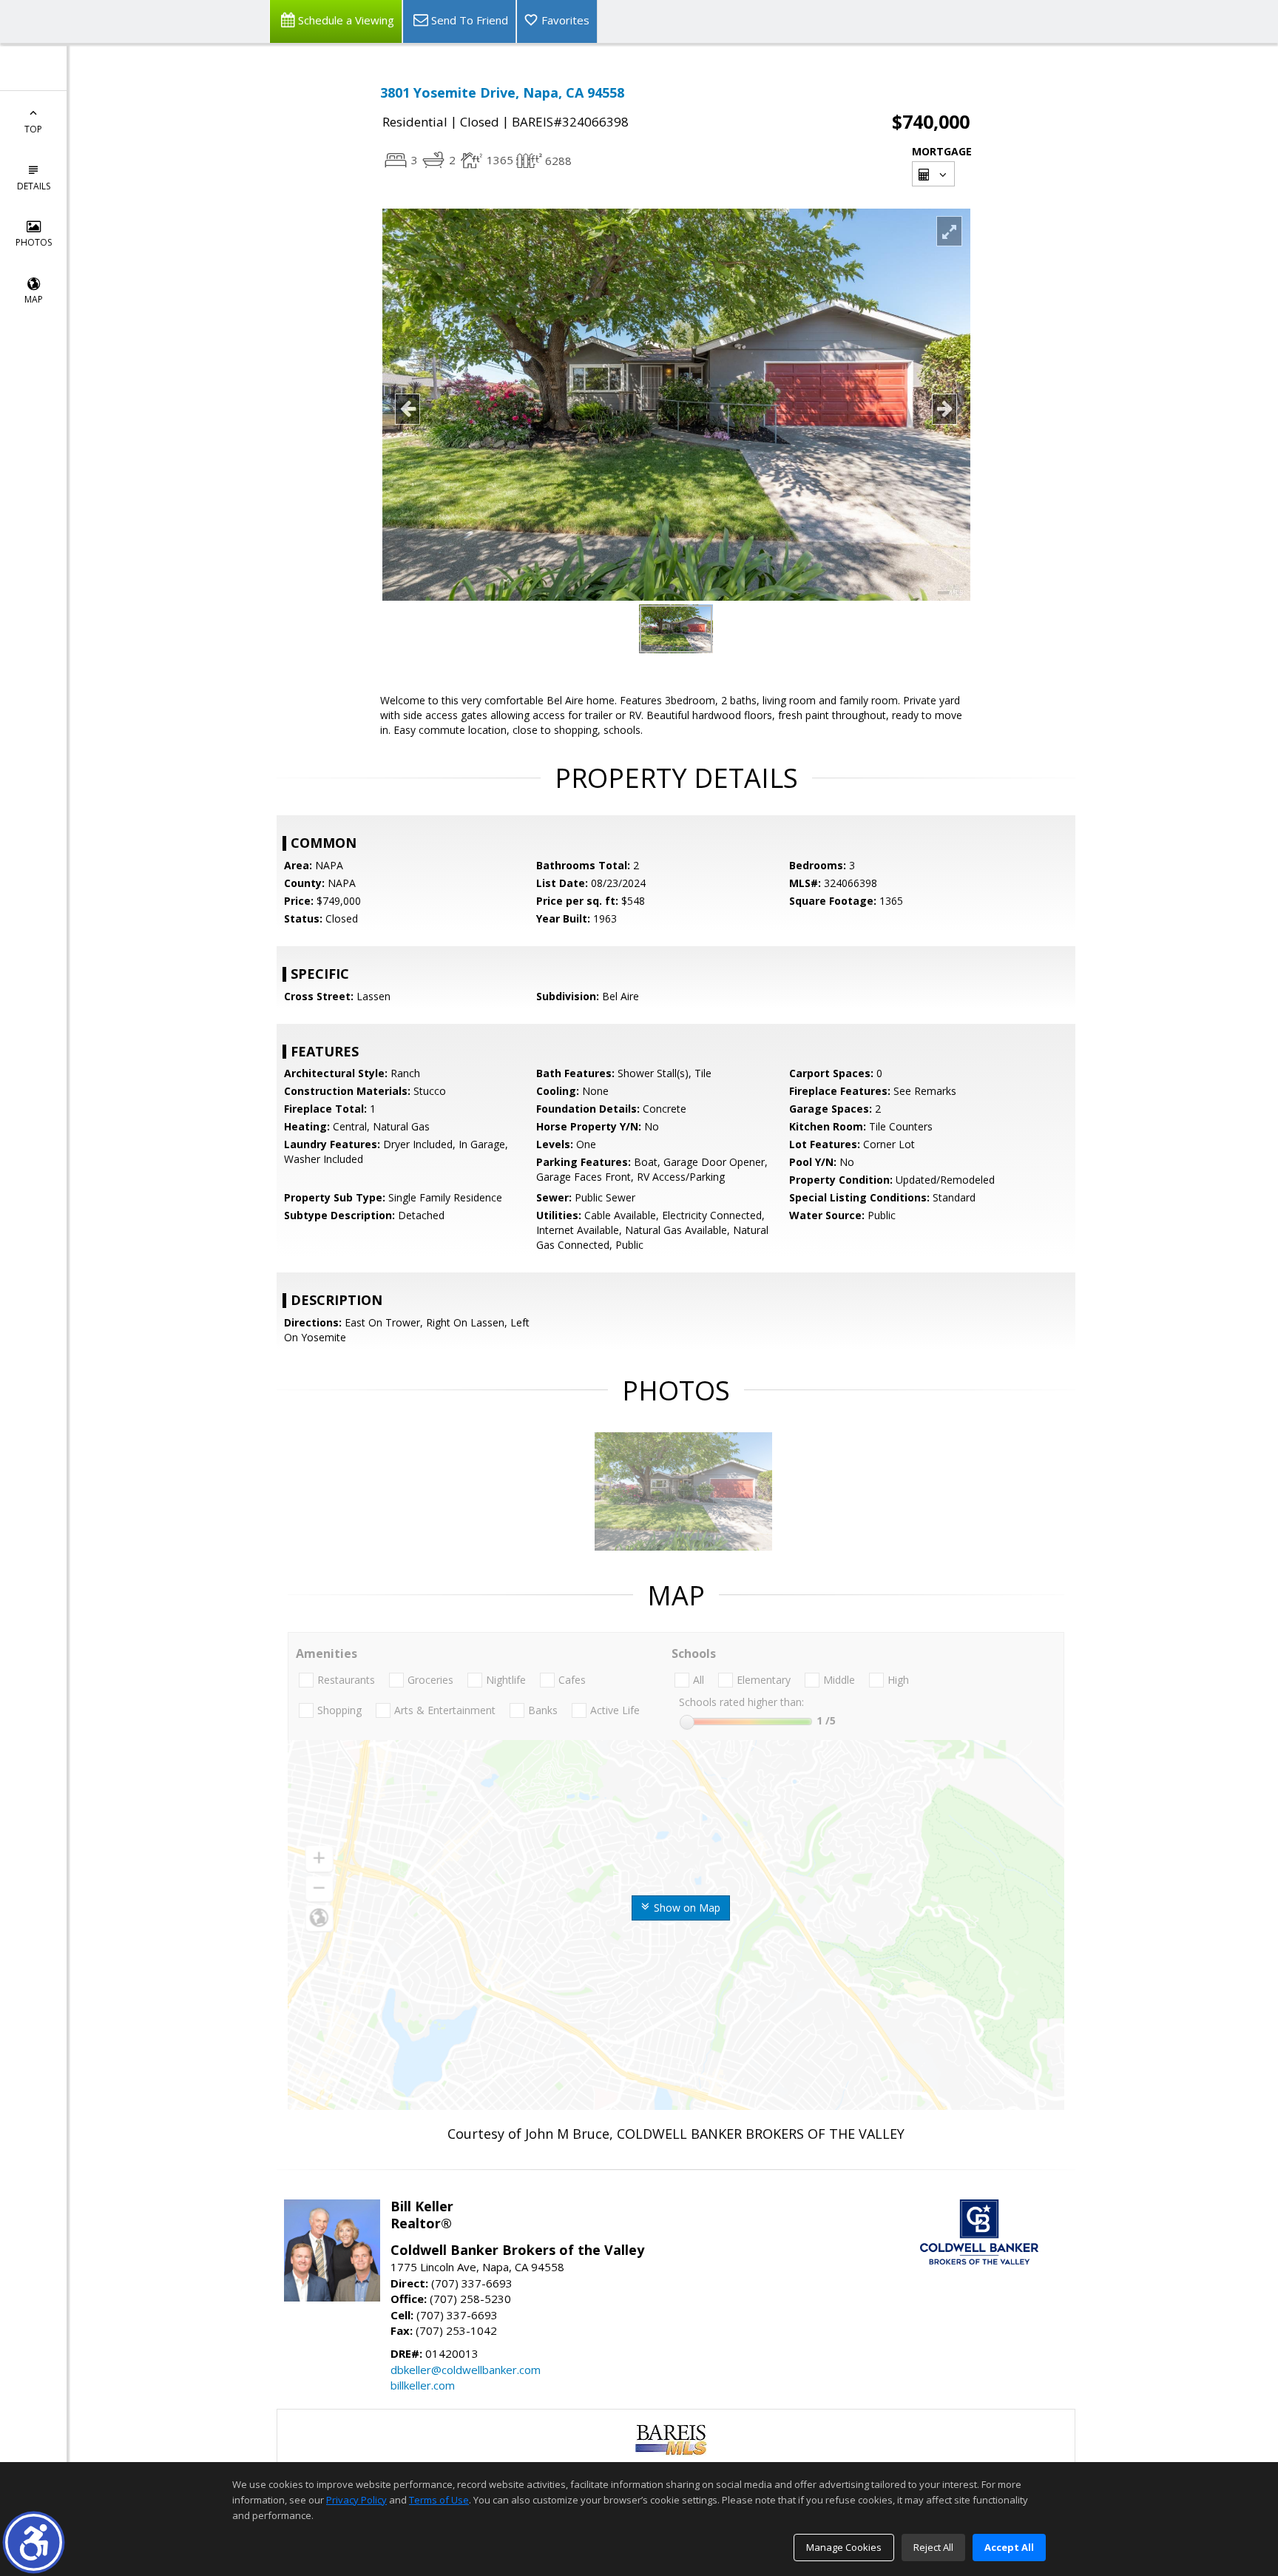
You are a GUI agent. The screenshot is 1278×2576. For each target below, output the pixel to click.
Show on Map (686, 1908)
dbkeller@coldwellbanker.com (466, 2370)
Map (34, 299)
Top (33, 129)
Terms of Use (439, 2500)
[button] (34, 2542)
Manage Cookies (844, 2547)
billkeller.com (423, 2385)
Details (34, 186)
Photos (34, 242)
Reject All (933, 2547)
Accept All (1009, 2547)
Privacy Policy (356, 2500)
